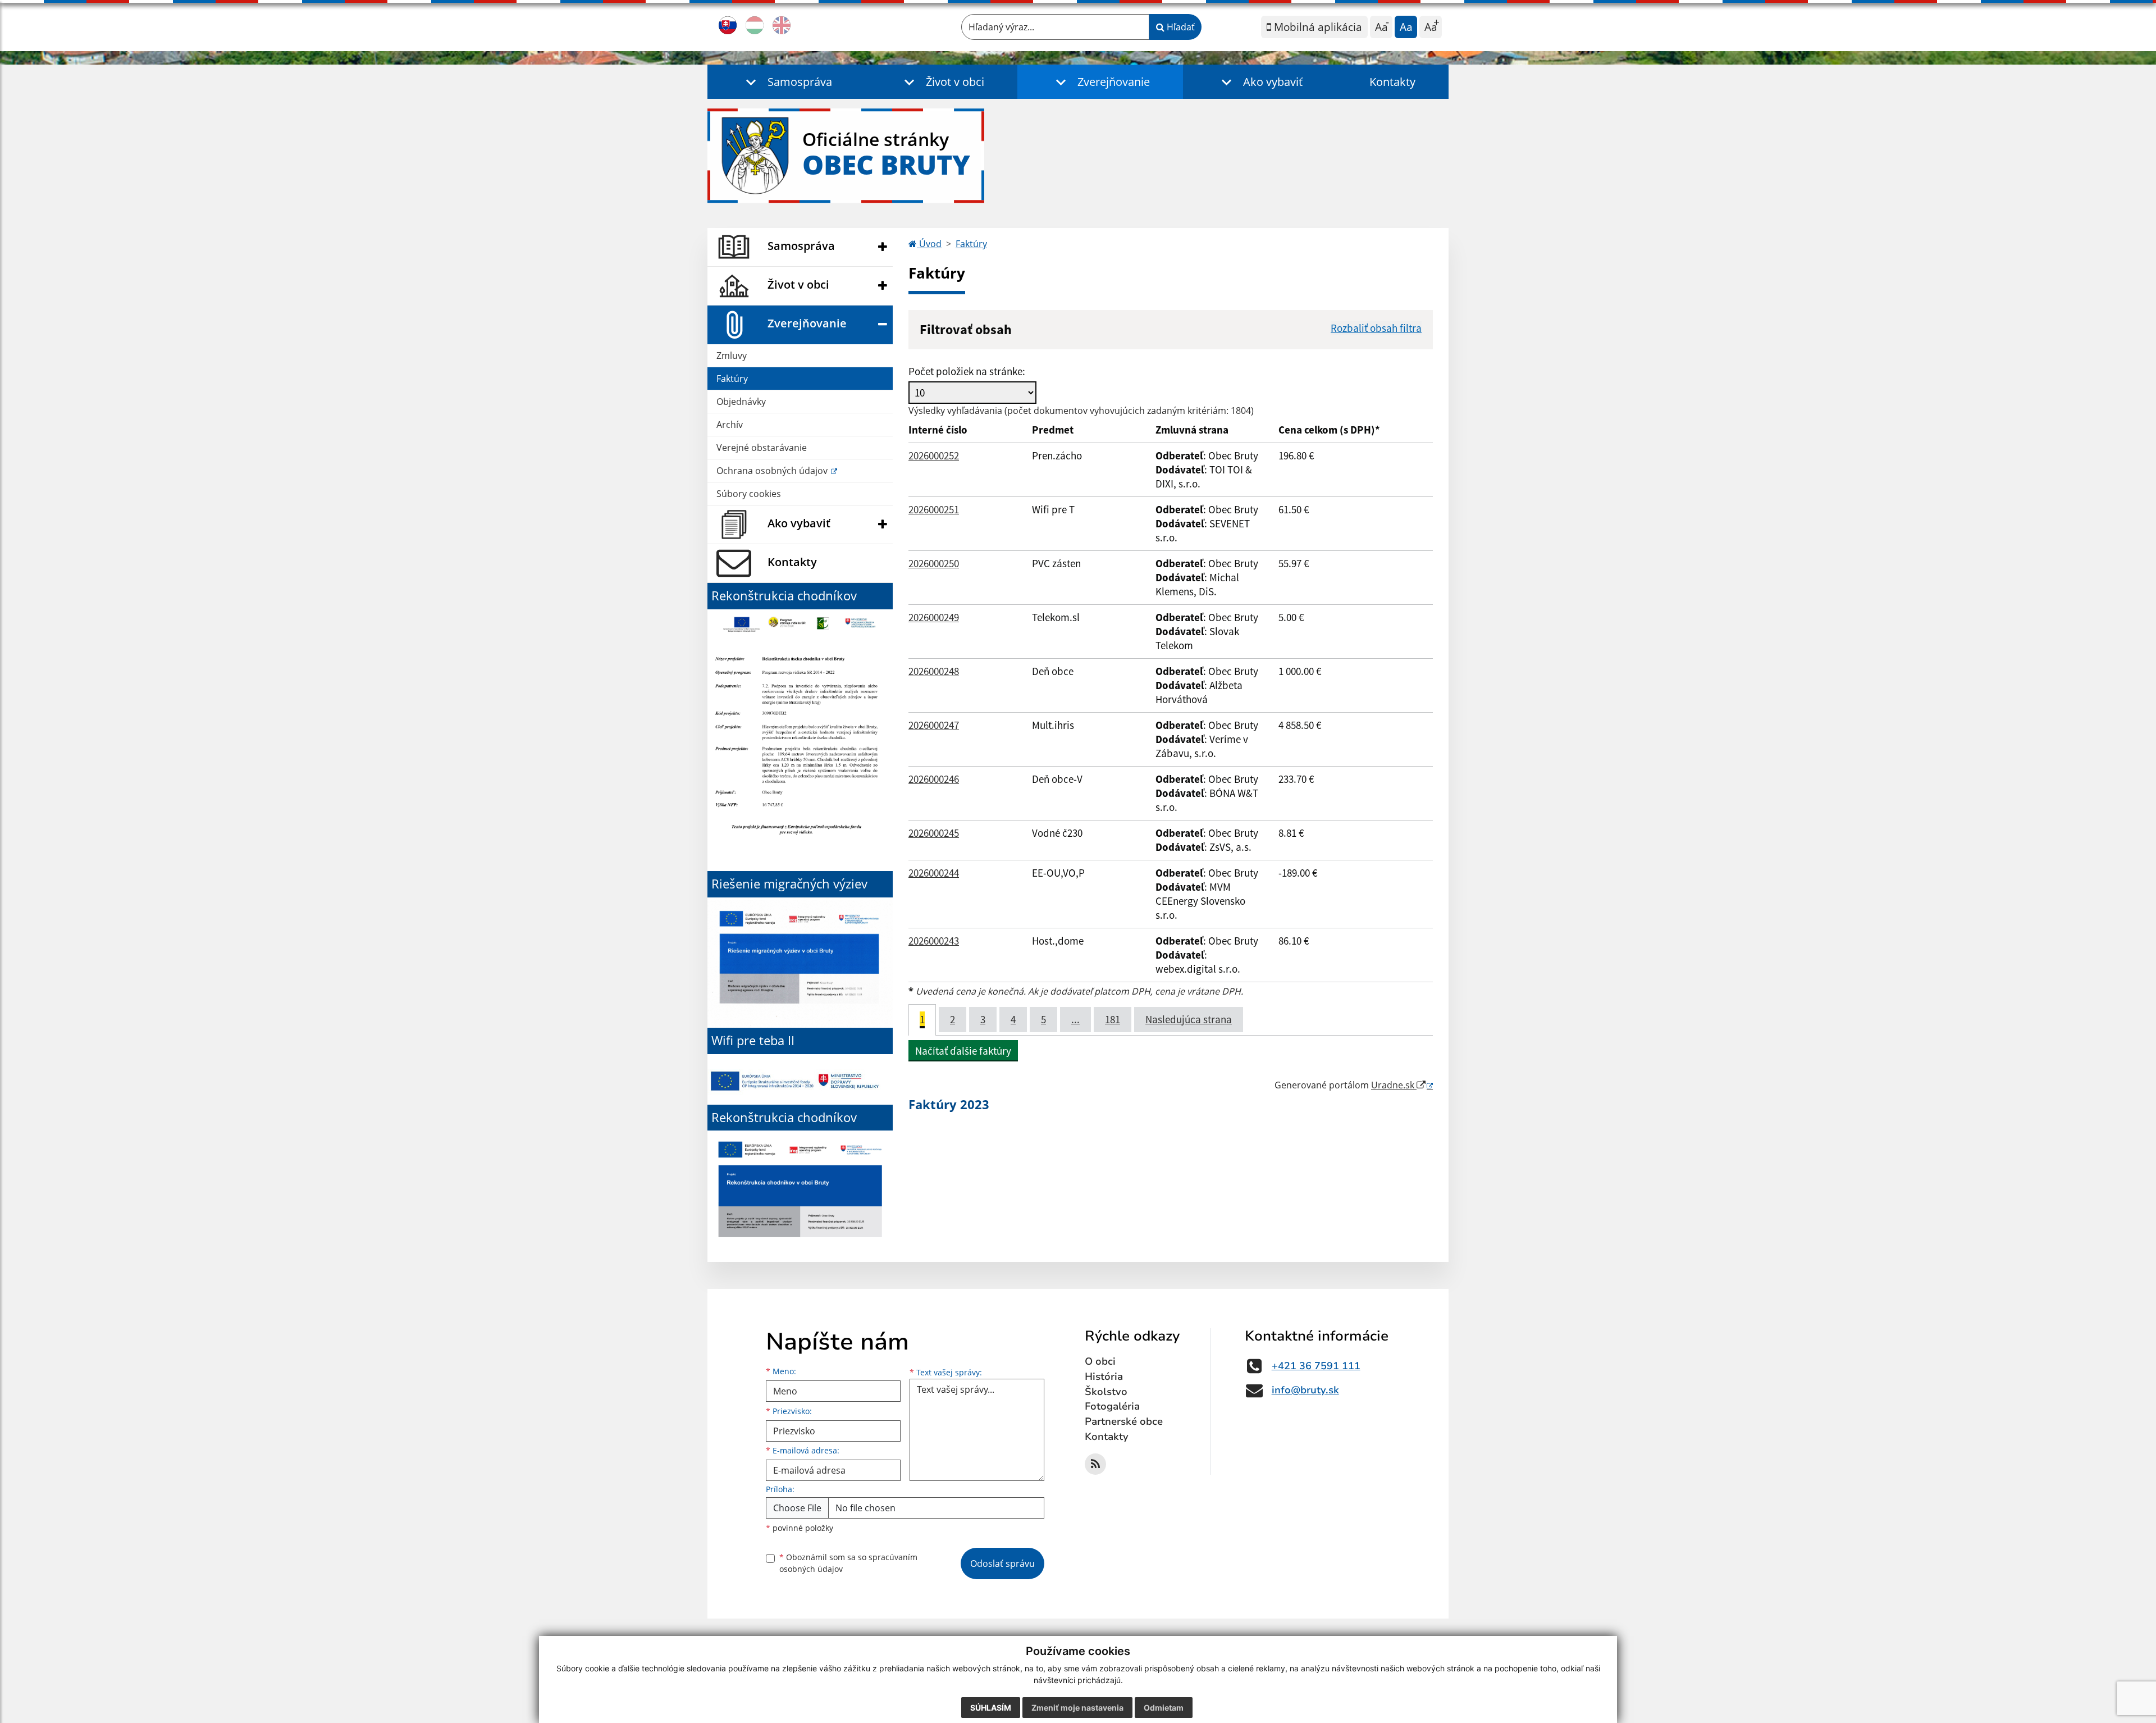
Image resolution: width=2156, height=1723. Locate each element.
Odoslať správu (1002, 1564)
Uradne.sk (1394, 1085)
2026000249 (934, 617)
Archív (730, 425)
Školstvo (1106, 1392)
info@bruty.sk (1305, 1390)
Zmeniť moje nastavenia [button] (1077, 1708)
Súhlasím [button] (991, 1708)
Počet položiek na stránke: (967, 371)
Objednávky (741, 402)
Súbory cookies (749, 494)
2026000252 (934, 455)
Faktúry (732, 379)
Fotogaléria (1112, 1406)
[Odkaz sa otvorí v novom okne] (1095, 1464)
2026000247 (934, 725)
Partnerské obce (1124, 1421)
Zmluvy (732, 355)
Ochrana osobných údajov (773, 471)
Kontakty (1392, 82)
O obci (1100, 1361)
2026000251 (934, 509)
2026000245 (934, 833)
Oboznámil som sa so (848, 1563)
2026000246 (934, 779)
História (1104, 1376)
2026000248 (934, 671)
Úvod (929, 244)
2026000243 (934, 941)
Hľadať (1180, 27)
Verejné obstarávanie (762, 448)
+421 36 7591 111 (1316, 1366)
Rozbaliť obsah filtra (1376, 328)
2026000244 (934, 873)
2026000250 (934, 563)
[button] (786, 82)
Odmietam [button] (1164, 1708)
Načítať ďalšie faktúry (963, 1051)
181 (1113, 1019)
